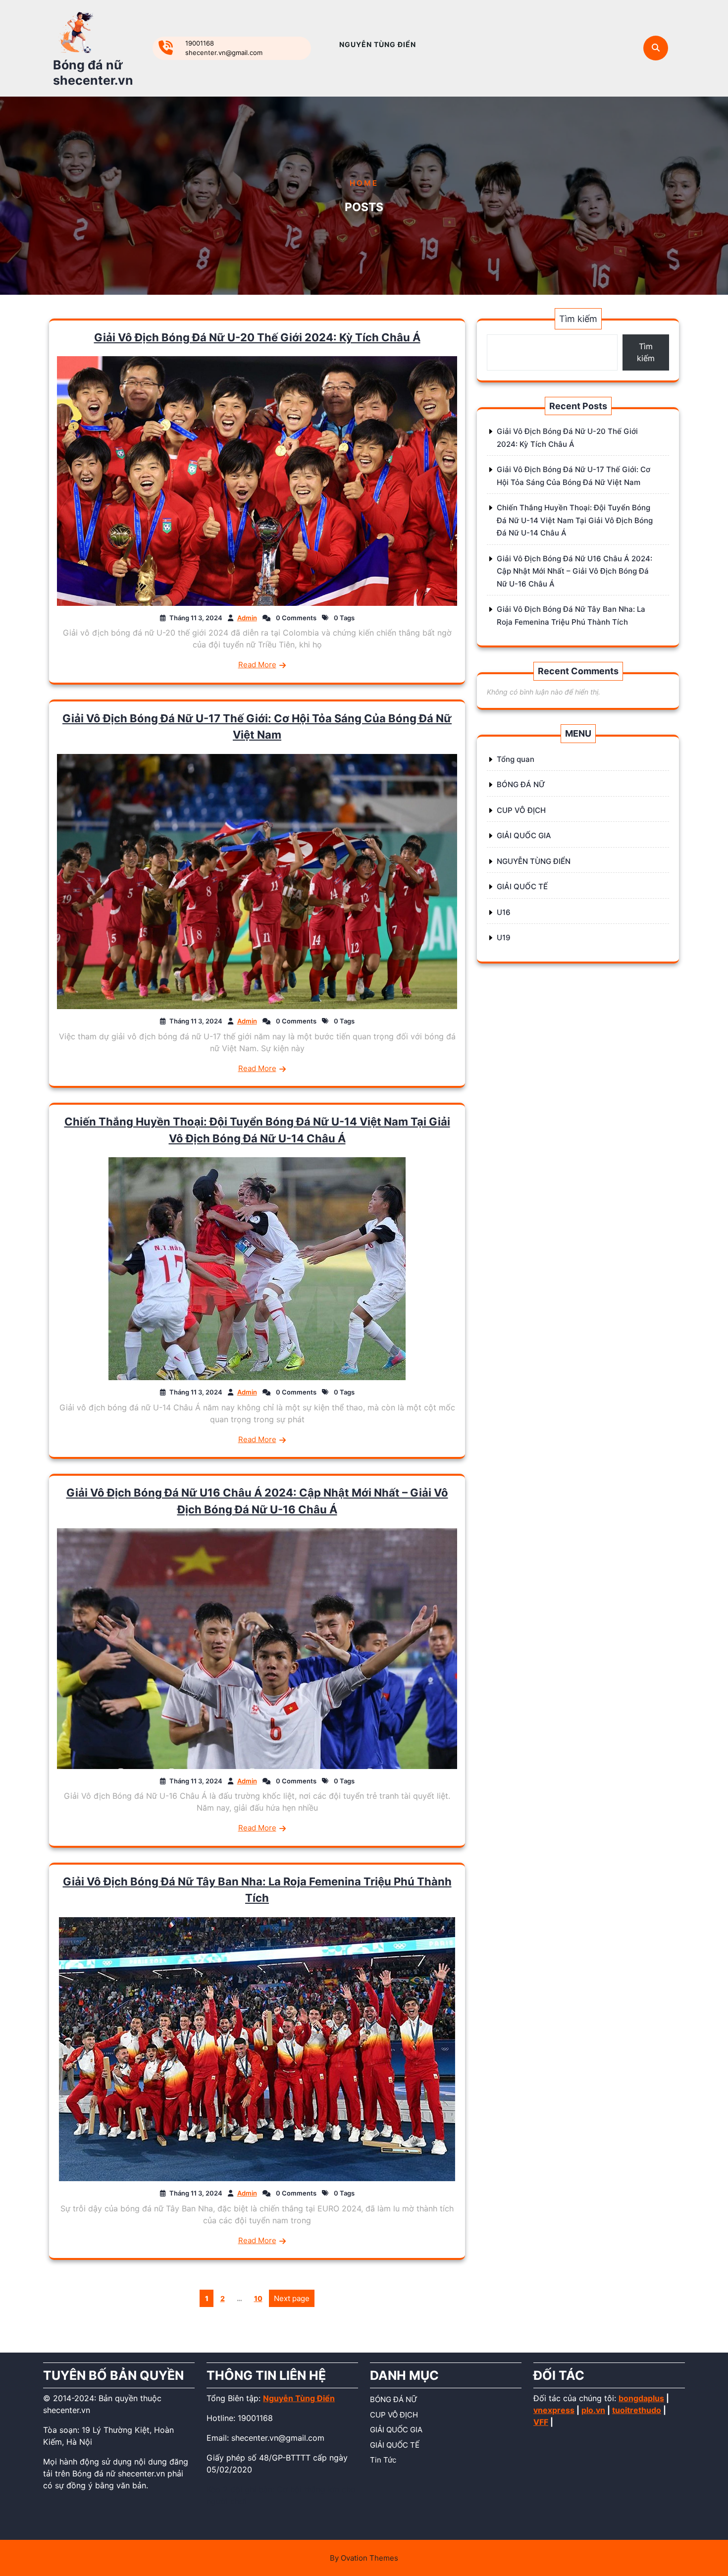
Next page (292, 2298)
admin (247, 618)
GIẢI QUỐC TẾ (522, 886)
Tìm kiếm (578, 319)
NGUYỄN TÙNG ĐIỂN (378, 44)
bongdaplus (641, 2398)
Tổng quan (516, 759)
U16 (504, 912)
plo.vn (593, 2410)
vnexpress (554, 2410)
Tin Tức (383, 2460)
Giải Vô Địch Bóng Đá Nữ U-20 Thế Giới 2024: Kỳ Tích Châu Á (257, 337)
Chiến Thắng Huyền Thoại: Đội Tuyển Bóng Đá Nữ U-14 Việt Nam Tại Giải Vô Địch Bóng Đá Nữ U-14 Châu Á (575, 520)
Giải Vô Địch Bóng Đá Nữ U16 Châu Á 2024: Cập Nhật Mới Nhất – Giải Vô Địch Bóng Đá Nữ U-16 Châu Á (574, 571)
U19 (504, 938)
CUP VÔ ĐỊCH (521, 810)
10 (260, 2297)
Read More (257, 665)
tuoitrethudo (637, 2410)
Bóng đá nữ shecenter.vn (93, 73)
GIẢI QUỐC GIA (524, 835)
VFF (541, 2422)
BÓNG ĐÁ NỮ (521, 784)
